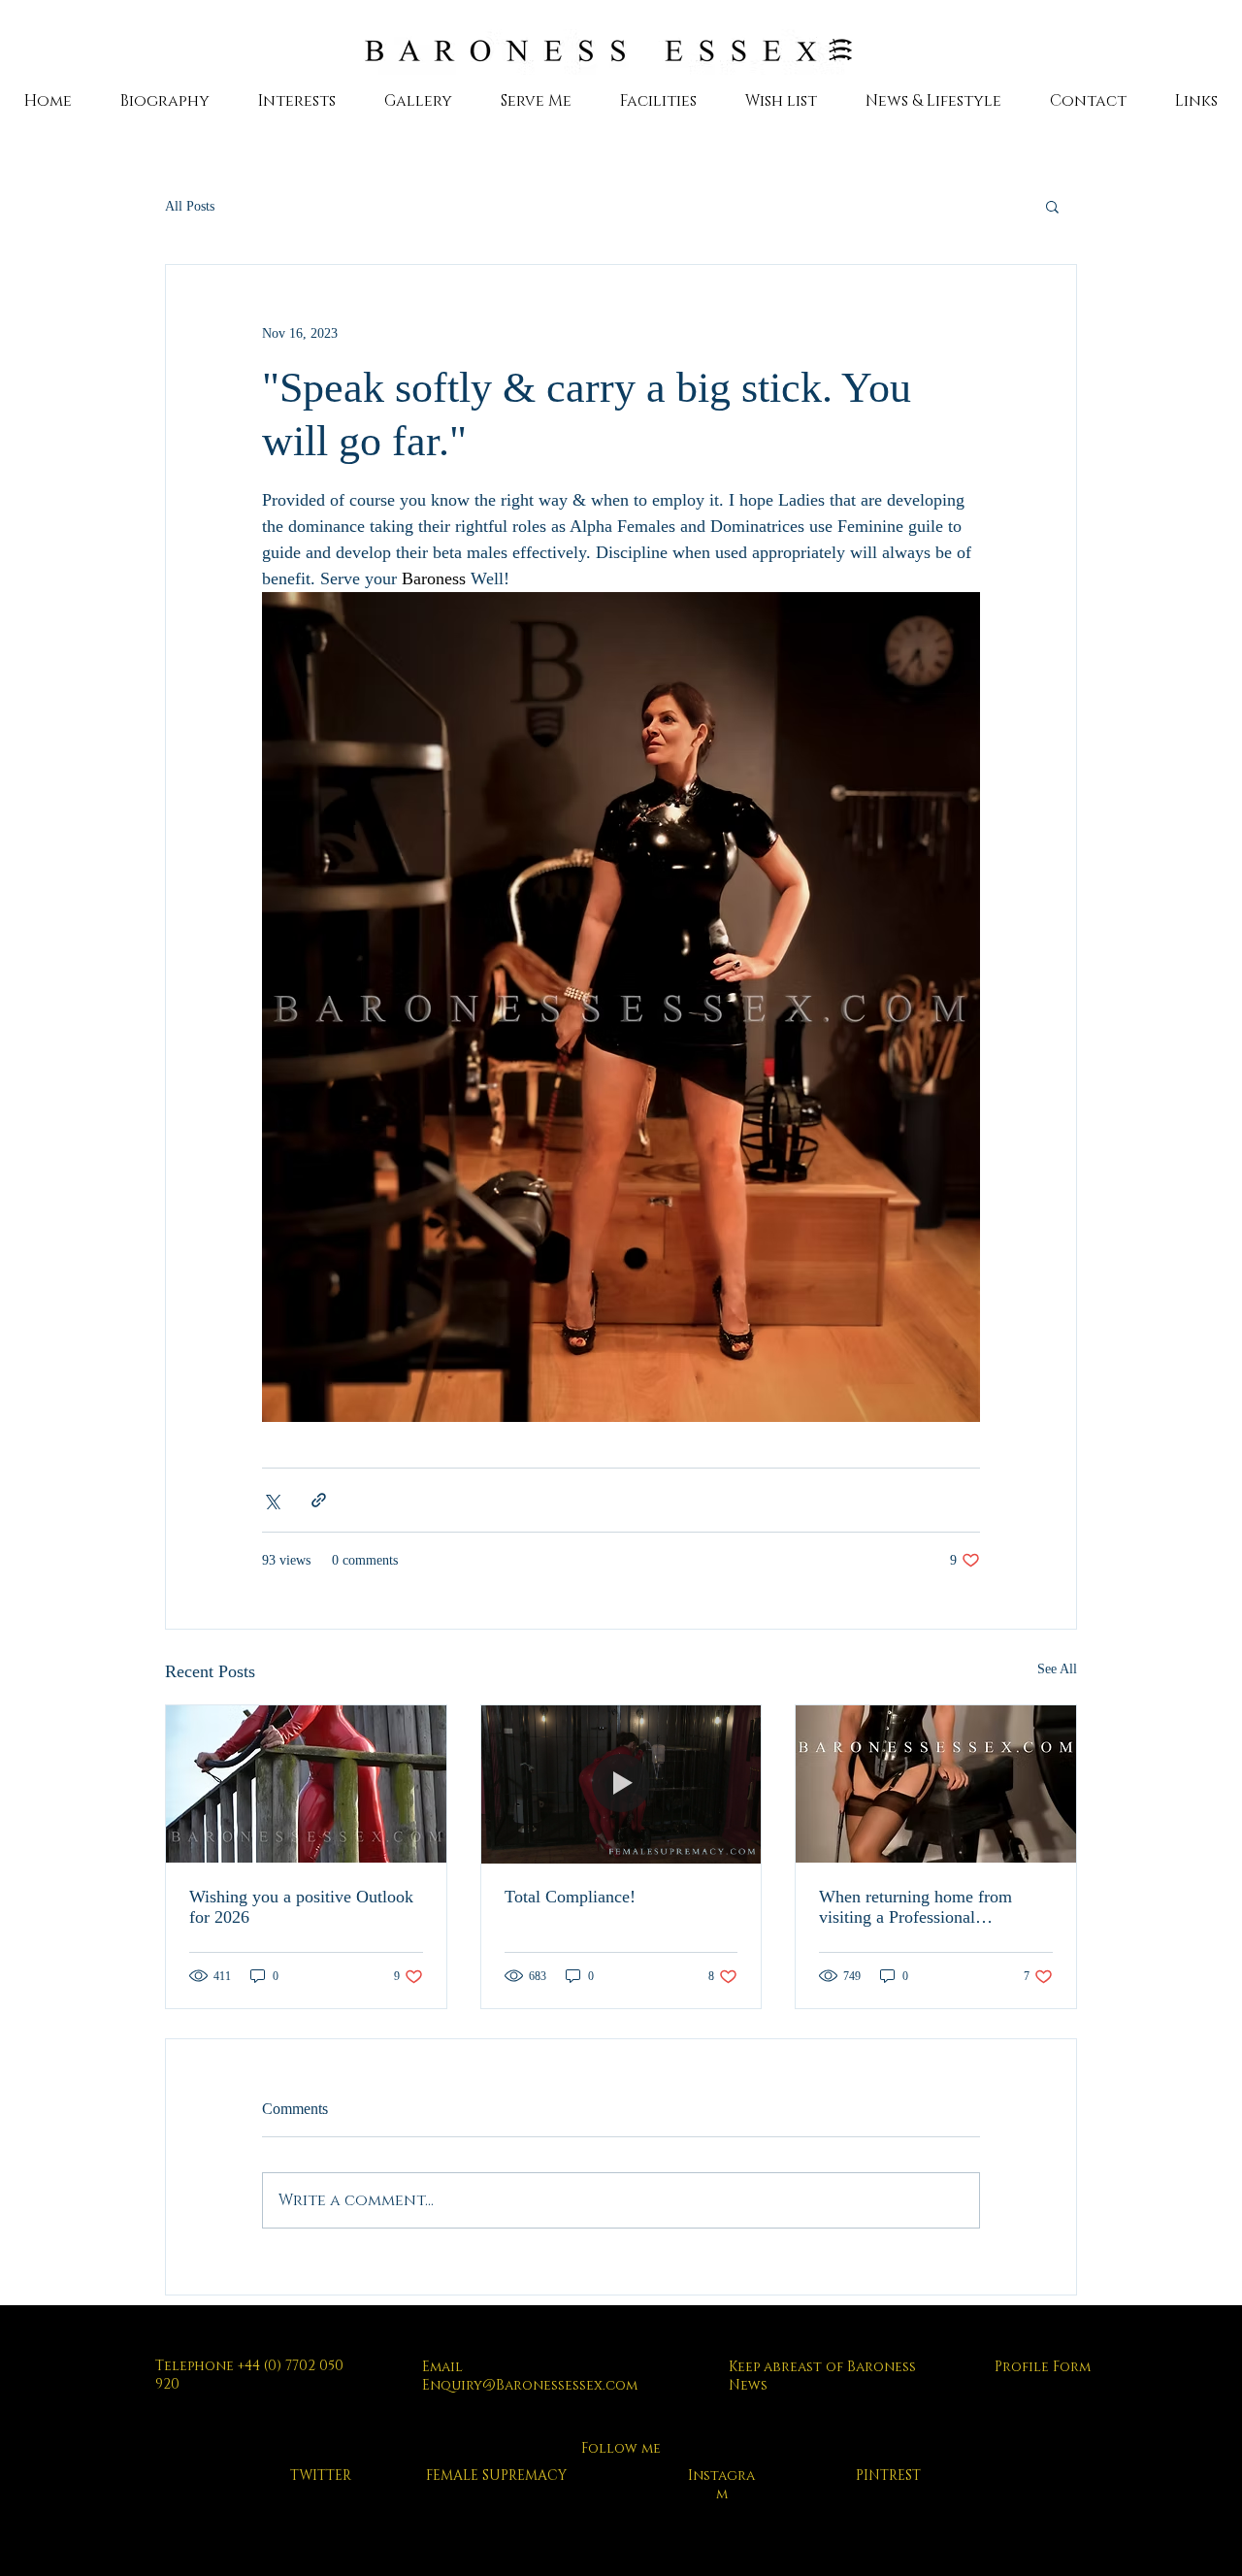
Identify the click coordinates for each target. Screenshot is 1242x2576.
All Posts (190, 206)
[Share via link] (319, 1500)
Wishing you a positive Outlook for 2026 (301, 1907)
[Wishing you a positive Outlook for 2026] (306, 1784)
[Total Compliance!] (621, 1784)
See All (1057, 1669)
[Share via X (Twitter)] (271, 1500)
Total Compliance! (570, 1897)
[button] (1052, 206)
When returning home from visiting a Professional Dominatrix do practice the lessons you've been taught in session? (922, 1907)
